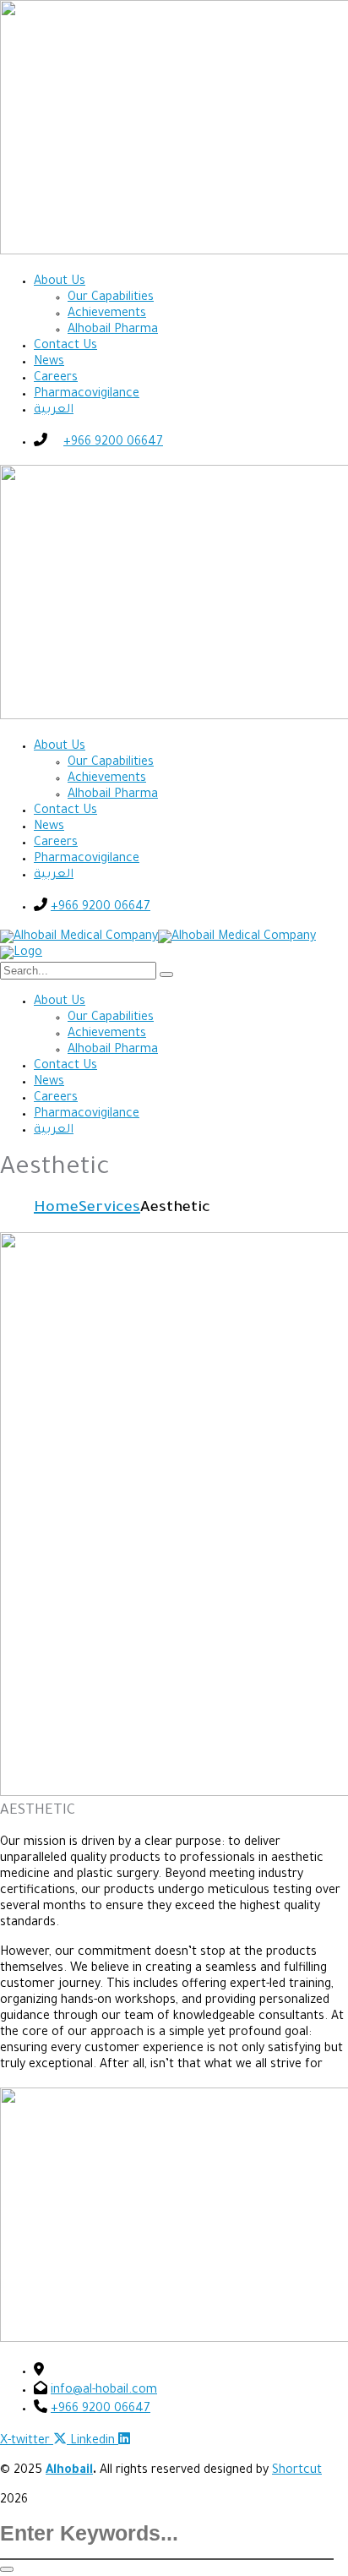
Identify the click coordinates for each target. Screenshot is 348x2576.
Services (109, 1209)
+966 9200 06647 (113, 443)
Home (56, 1209)
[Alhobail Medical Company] (79, 937)
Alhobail (69, 2471)
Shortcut (297, 2471)
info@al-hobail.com (104, 2391)
